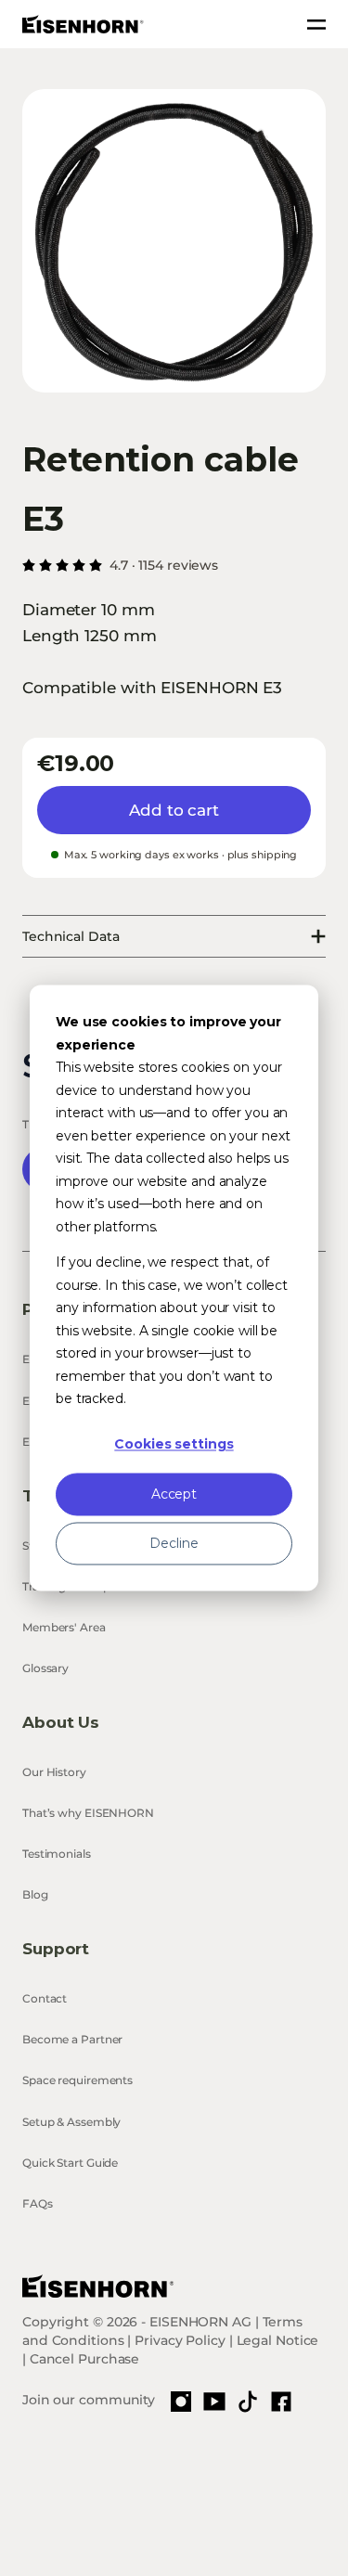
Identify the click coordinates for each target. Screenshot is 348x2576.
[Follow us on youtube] (214, 2402)
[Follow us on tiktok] (248, 2402)
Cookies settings (174, 1445)
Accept (174, 1494)
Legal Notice (278, 2340)
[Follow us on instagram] (181, 2402)
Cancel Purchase (84, 2359)
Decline (174, 1543)
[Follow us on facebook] (281, 2402)
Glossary (45, 1668)
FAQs (38, 2203)
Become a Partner (72, 2039)
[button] (174, 241)
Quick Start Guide (70, 2163)
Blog (35, 1894)
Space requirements (77, 2080)
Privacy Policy (180, 2340)
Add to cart (174, 810)
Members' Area (64, 1627)
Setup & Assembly (71, 2122)
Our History (54, 1772)
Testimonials (57, 1854)
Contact (45, 1998)
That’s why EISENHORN (88, 1813)
